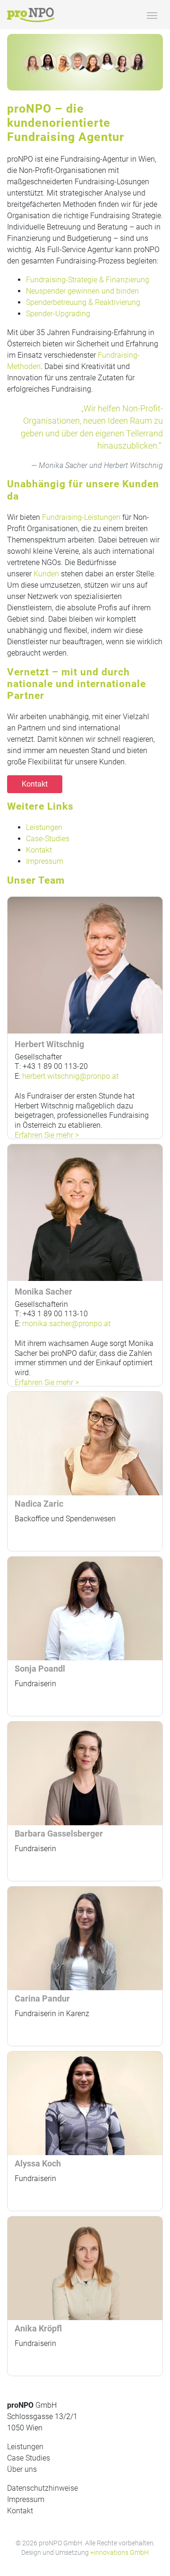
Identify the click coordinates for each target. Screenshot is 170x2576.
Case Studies (29, 2458)
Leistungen (44, 827)
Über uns (22, 2469)
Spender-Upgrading (58, 314)
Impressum (45, 861)
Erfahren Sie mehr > (47, 1135)
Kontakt (35, 784)
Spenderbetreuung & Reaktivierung (83, 302)
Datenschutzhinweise (42, 2488)
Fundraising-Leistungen (81, 517)
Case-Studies (48, 839)
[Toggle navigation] (152, 15)
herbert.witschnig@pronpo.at (70, 1076)
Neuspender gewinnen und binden (82, 291)
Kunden (46, 574)
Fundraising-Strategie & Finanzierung (88, 280)
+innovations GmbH (119, 2552)
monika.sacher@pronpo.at (66, 1324)
